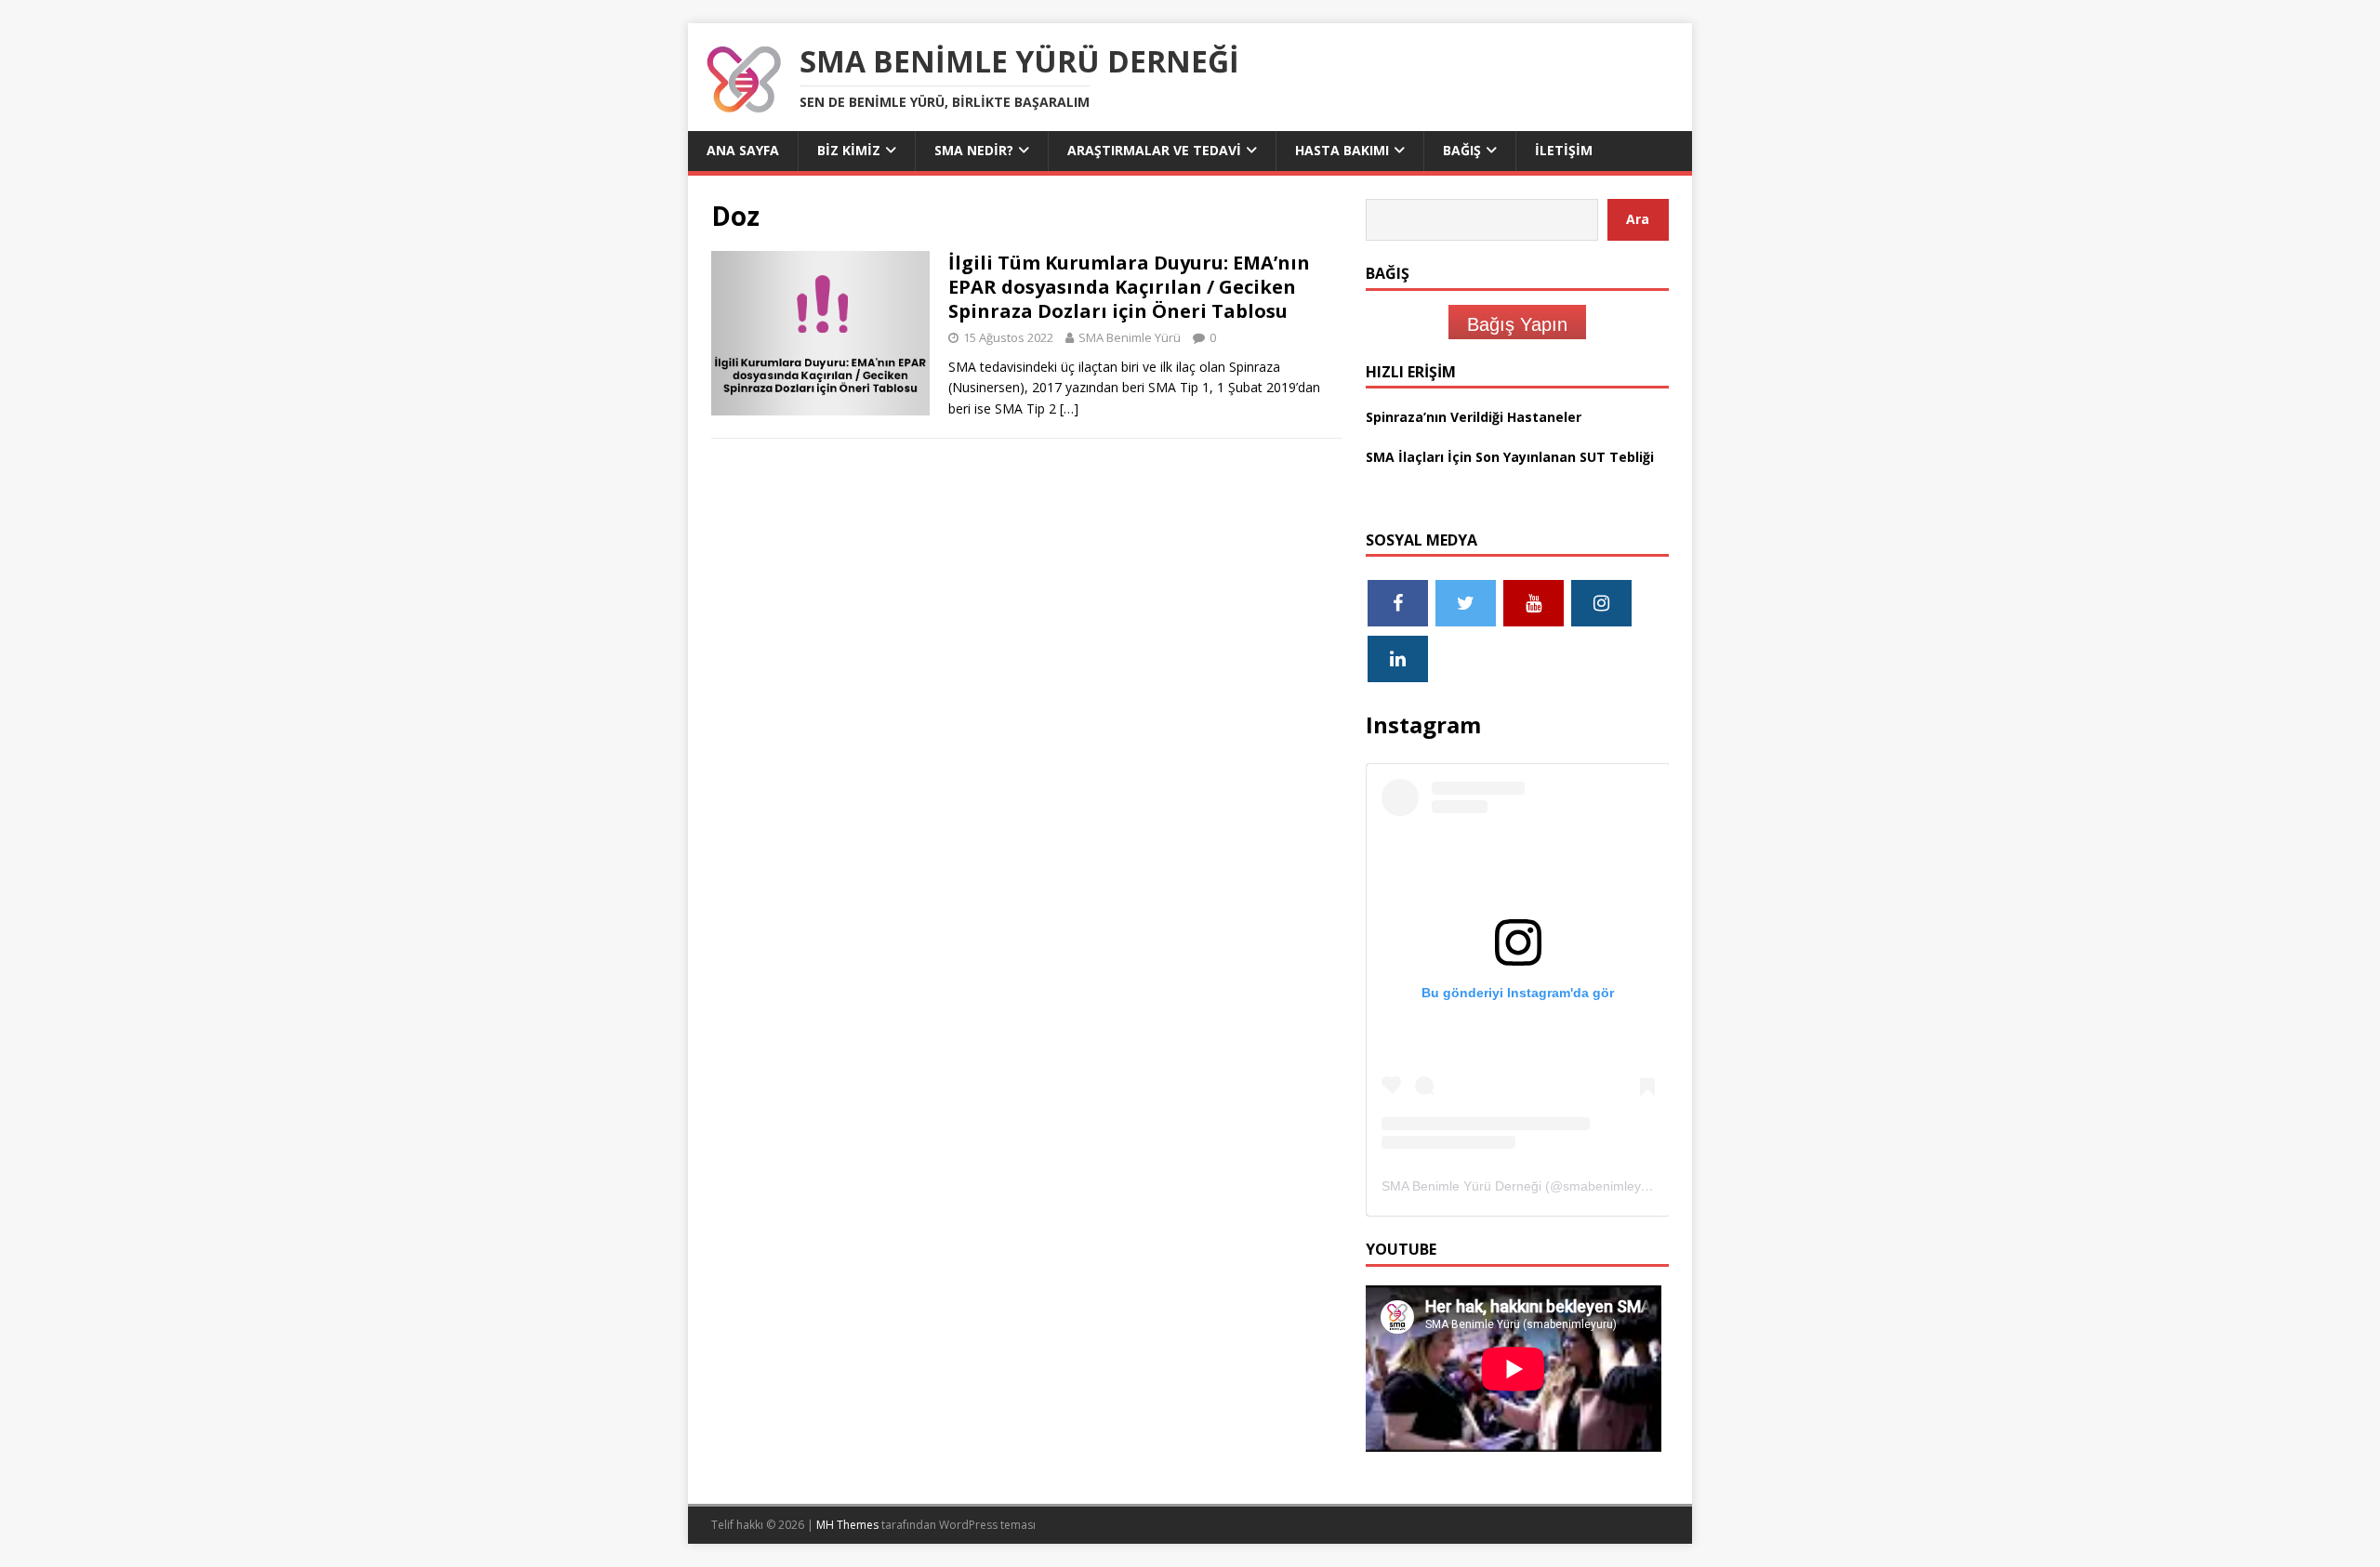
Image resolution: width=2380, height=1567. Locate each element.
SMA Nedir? (974, 150)
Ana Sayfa (743, 150)
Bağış (1462, 150)
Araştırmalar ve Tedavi (1154, 150)
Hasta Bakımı (1342, 150)
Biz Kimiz (849, 150)
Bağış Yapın (1517, 324)
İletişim (1564, 150)
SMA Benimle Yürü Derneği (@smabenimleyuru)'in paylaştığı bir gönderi (1593, 1186)
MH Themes (847, 1525)
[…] (1069, 408)
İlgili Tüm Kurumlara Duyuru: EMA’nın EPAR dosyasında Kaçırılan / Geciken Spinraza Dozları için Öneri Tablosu (1129, 287)
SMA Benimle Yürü (1130, 337)
